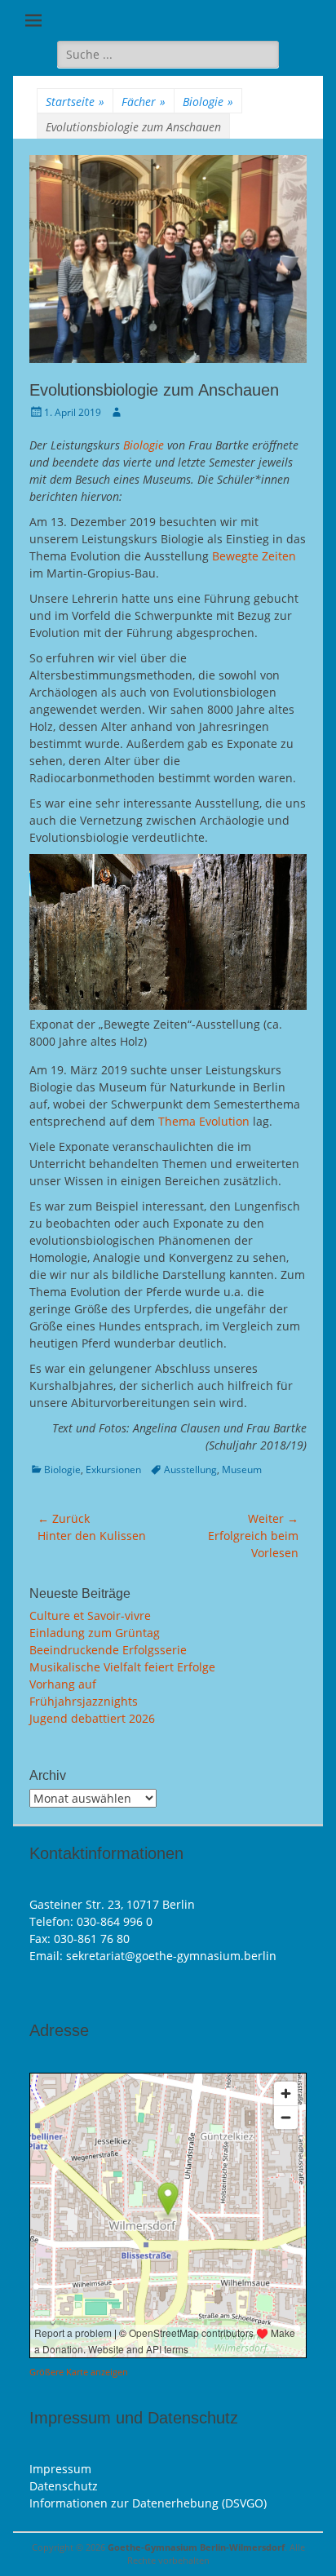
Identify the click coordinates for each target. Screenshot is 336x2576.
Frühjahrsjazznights (84, 1701)
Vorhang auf (63, 1684)
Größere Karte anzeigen (79, 2372)
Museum (242, 1469)
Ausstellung (190, 1469)
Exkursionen (113, 1469)
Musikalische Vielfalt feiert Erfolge (122, 1667)
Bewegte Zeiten (254, 556)
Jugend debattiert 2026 (92, 1718)
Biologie (208, 102)
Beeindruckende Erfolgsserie (108, 1650)
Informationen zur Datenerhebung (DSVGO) (148, 2503)
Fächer (144, 102)
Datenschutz (64, 2486)
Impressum (60, 2469)
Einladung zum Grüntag (95, 1633)
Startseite (75, 102)
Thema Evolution (204, 1121)
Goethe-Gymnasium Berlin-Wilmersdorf (196, 2547)
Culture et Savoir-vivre (90, 1616)
